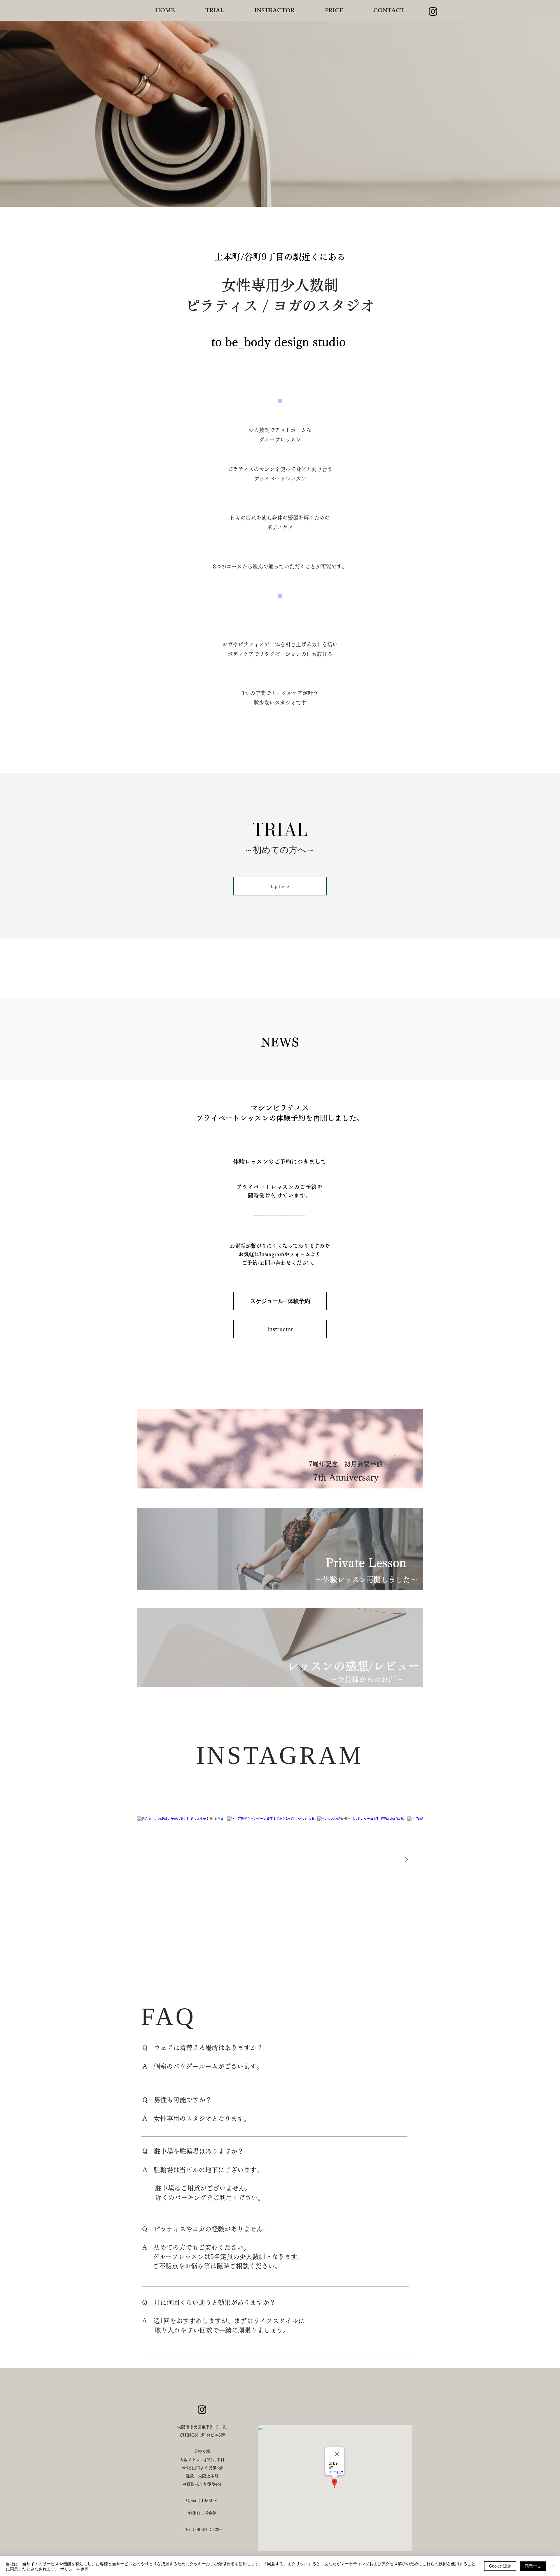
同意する (533, 2566)
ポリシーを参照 (74, 2569)
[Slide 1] (280, 1503)
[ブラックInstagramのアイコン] (433, 12)
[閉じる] (553, 2566)
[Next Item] (406, 1860)
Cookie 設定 (500, 2566)
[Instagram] (202, 2410)
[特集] (278, 1452)
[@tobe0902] (325, 1802)
